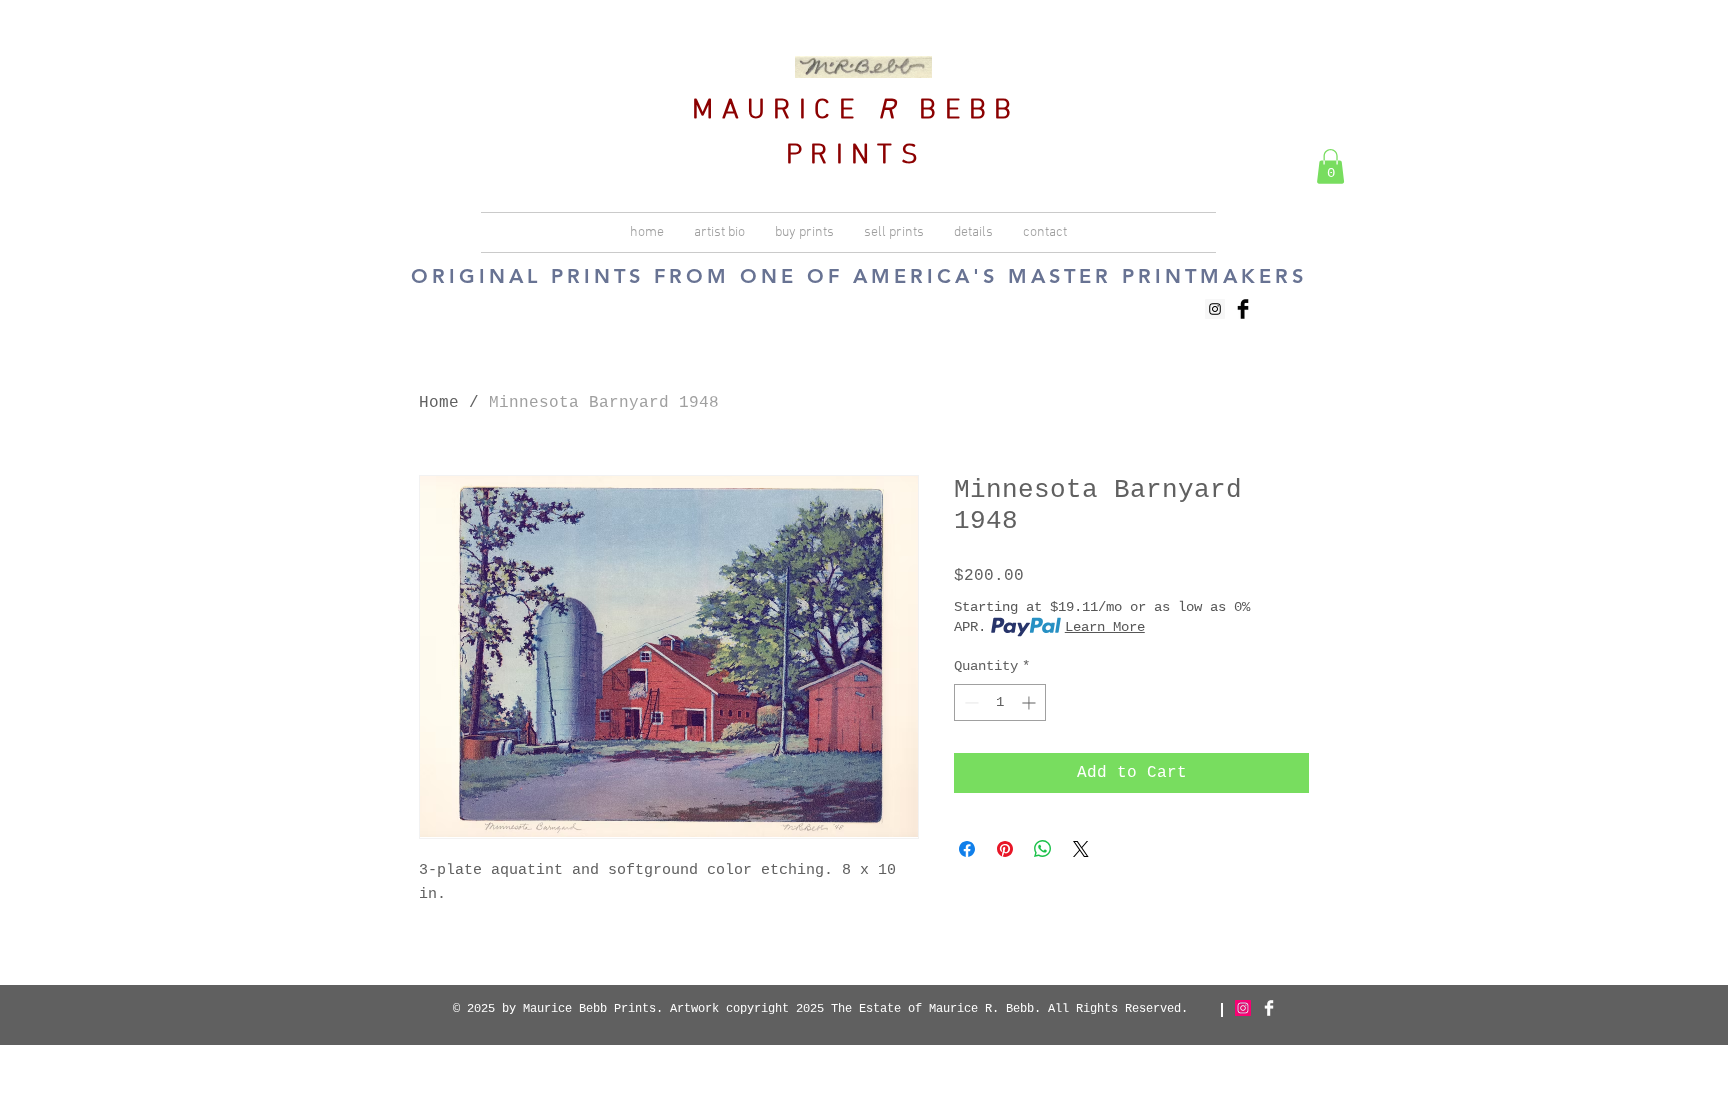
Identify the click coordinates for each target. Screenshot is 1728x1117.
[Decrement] (969, 702)
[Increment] (1030, 702)
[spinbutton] (1000, 702)
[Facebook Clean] (1269, 1008)
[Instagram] (1243, 1008)
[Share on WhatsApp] (1043, 849)
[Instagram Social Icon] (1215, 309)
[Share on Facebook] (967, 849)
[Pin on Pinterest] (1005, 849)
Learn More (1105, 627)
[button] (1330, 166)
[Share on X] (1081, 849)
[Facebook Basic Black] (1243, 309)
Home (439, 403)
